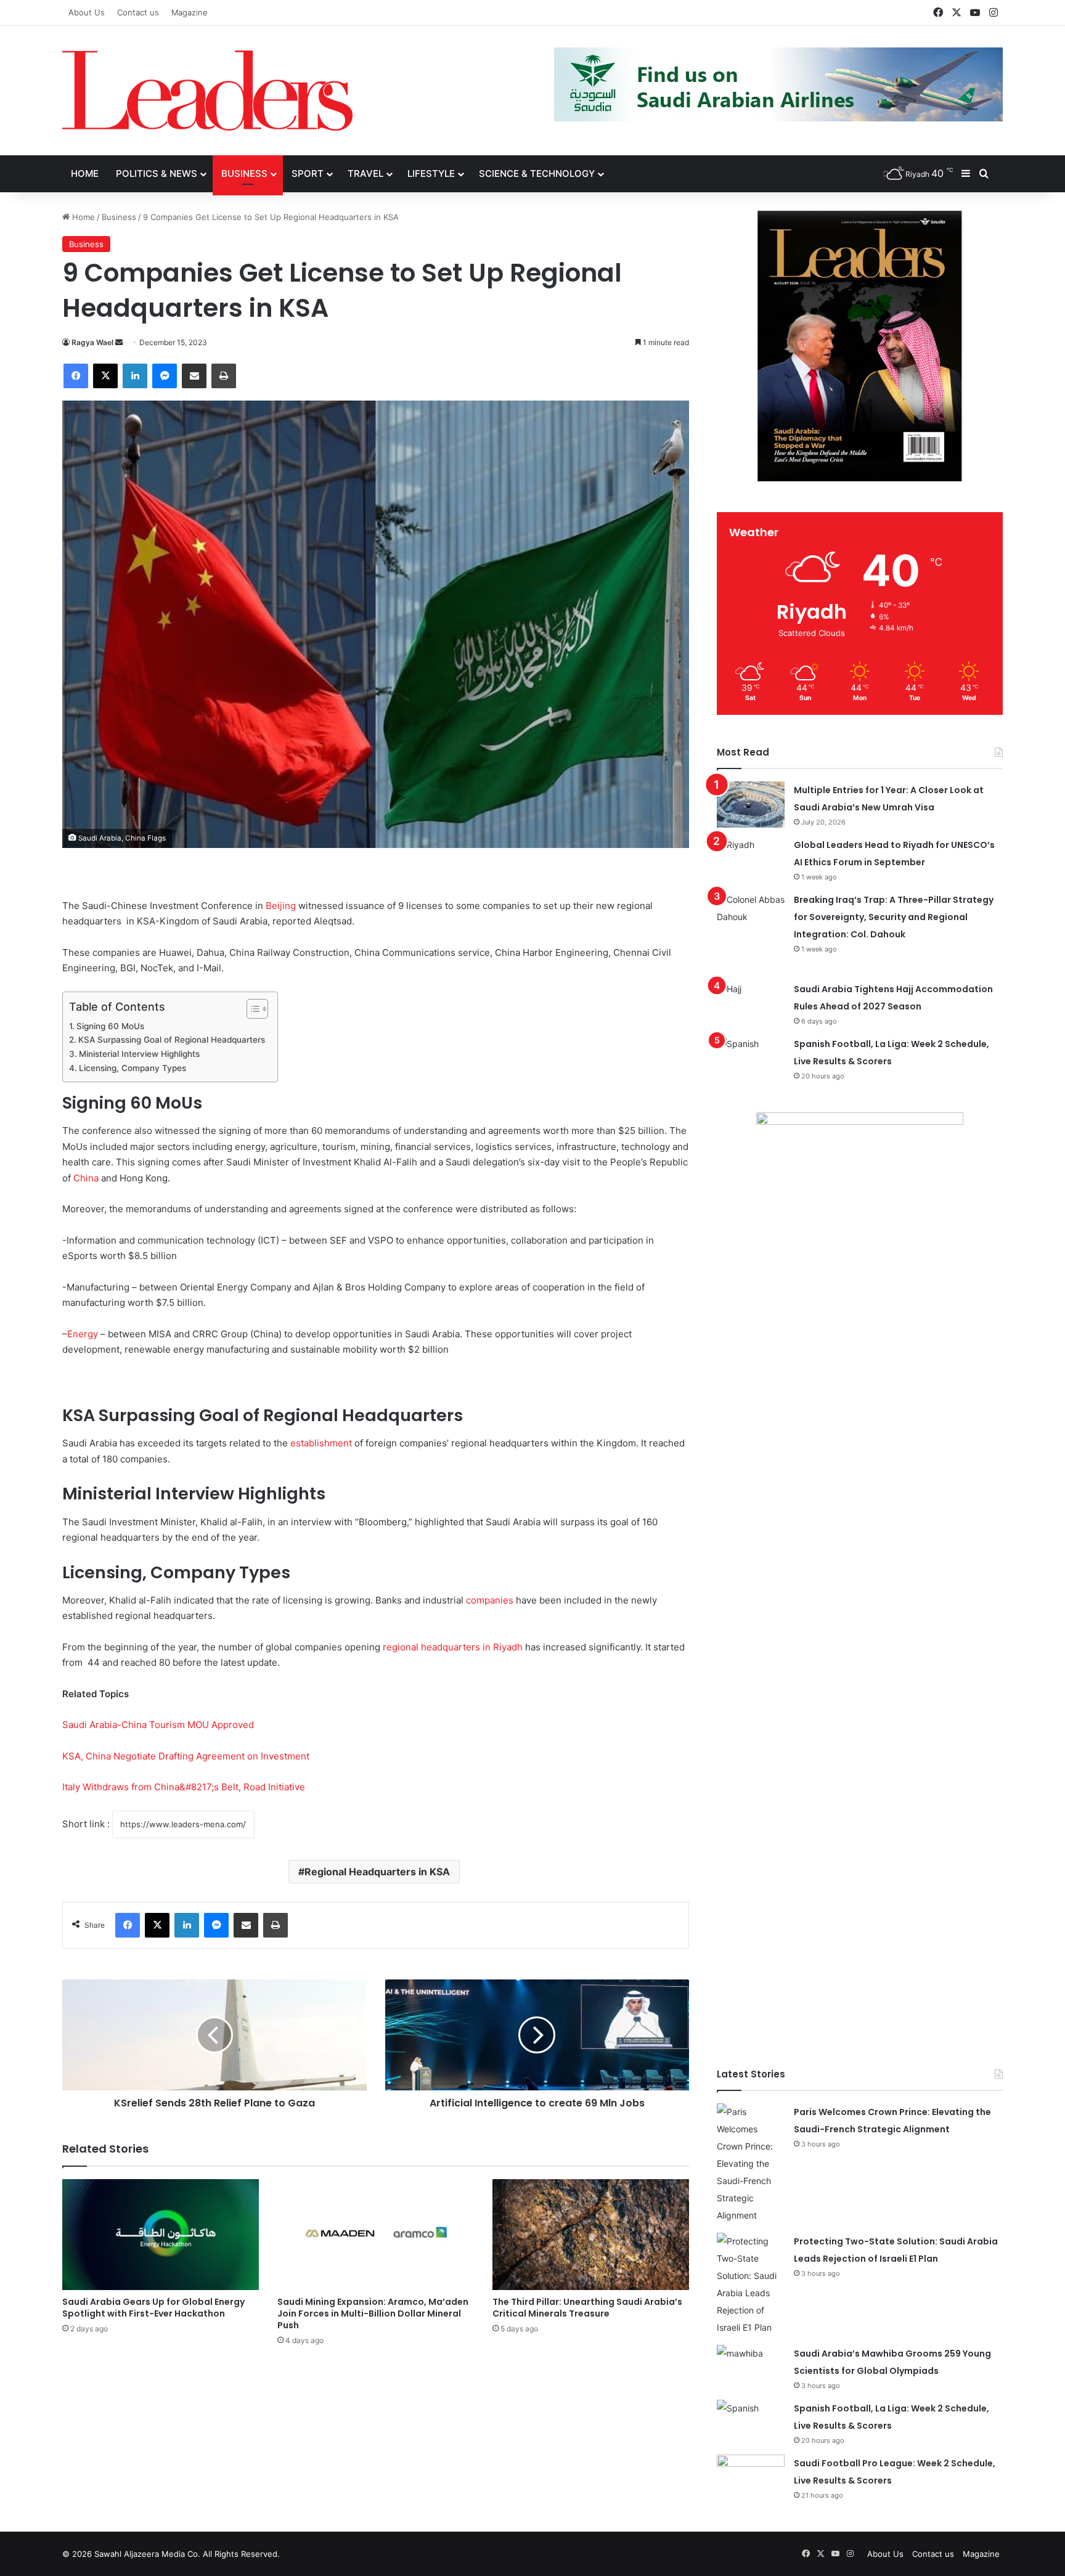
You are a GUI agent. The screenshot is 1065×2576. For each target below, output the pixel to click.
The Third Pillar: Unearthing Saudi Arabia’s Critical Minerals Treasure (587, 2308)
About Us (87, 12)
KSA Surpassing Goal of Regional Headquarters (172, 1040)
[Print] (224, 376)
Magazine (190, 12)
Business (244, 173)
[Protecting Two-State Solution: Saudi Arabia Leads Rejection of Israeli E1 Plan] (751, 2285)
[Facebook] (76, 376)
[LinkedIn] (135, 376)
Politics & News (157, 173)
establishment (321, 1443)
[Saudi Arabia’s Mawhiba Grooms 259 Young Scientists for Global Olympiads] (751, 2368)
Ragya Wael (92, 342)
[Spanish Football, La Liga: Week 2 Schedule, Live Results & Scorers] (751, 1058)
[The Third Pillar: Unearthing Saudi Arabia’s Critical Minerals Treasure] (591, 2235)
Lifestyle (431, 173)
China (86, 1178)
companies (490, 1600)
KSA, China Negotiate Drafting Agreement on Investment (186, 1756)
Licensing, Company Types (133, 1068)
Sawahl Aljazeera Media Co (146, 2554)
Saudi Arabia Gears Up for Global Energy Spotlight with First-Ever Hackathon (153, 2308)
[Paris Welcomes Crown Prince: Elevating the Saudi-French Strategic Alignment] (751, 2164)
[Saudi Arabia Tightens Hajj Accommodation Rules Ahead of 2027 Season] (751, 1004)
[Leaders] (207, 91)
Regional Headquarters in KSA (377, 1872)
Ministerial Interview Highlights (139, 1054)
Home (85, 173)
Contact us (138, 12)
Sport (308, 173)
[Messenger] (165, 376)
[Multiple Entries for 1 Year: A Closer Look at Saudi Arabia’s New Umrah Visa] (751, 805)
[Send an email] (119, 342)
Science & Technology (537, 173)
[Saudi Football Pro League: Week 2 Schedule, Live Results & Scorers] (751, 2478)
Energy (83, 1334)
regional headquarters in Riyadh (453, 1647)
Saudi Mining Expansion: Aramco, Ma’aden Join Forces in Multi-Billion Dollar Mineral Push (373, 2313)
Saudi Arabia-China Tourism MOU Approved (158, 1725)
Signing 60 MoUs (110, 1026)
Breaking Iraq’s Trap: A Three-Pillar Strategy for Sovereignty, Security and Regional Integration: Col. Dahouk (894, 917)
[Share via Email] (194, 376)
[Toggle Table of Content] (251, 1009)
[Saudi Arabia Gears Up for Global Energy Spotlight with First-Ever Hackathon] (161, 2235)
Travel (365, 173)
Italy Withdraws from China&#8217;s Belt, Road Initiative (184, 1787)
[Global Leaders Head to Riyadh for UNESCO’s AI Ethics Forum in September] (751, 859)
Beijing (281, 906)
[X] (105, 376)
